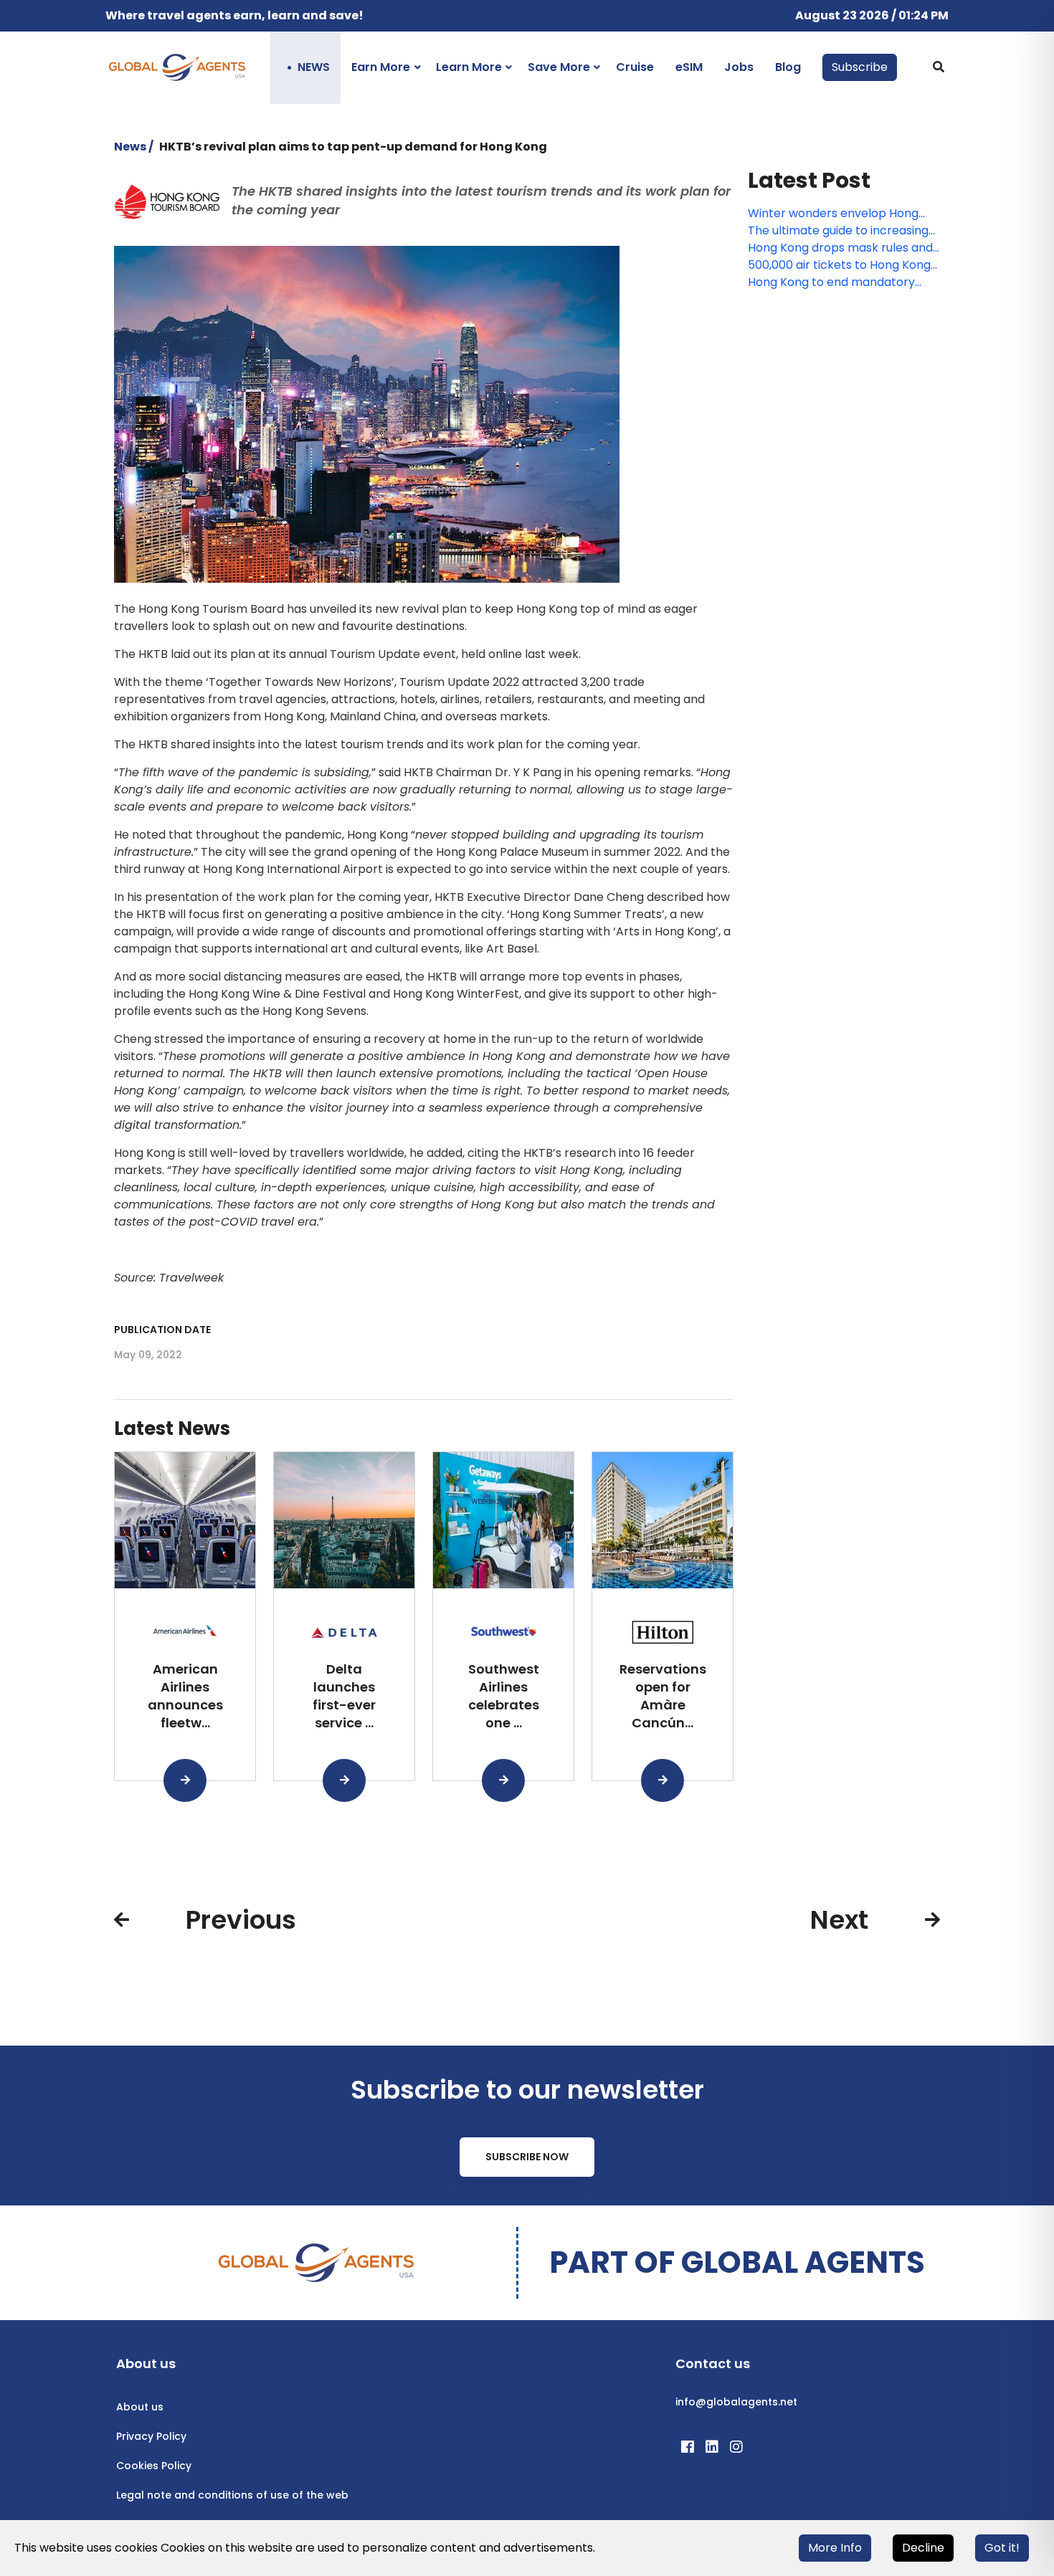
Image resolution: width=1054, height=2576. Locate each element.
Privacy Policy (151, 2436)
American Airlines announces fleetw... (185, 1695)
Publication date (162, 1330)
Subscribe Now (527, 2157)
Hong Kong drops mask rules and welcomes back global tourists (840, 248)
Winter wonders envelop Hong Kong (833, 214)
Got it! (1002, 2548)
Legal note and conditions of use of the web (232, 2495)
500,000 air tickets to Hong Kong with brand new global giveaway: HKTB (840, 265)
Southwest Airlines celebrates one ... (504, 1695)
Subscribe (860, 67)
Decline (923, 2548)
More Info (835, 2548)
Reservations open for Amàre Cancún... (663, 1695)
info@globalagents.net (736, 2402)
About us (140, 2407)
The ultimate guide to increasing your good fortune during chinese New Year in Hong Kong (841, 231)
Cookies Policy (154, 2466)
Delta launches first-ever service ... (344, 1695)
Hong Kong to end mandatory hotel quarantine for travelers (832, 282)
